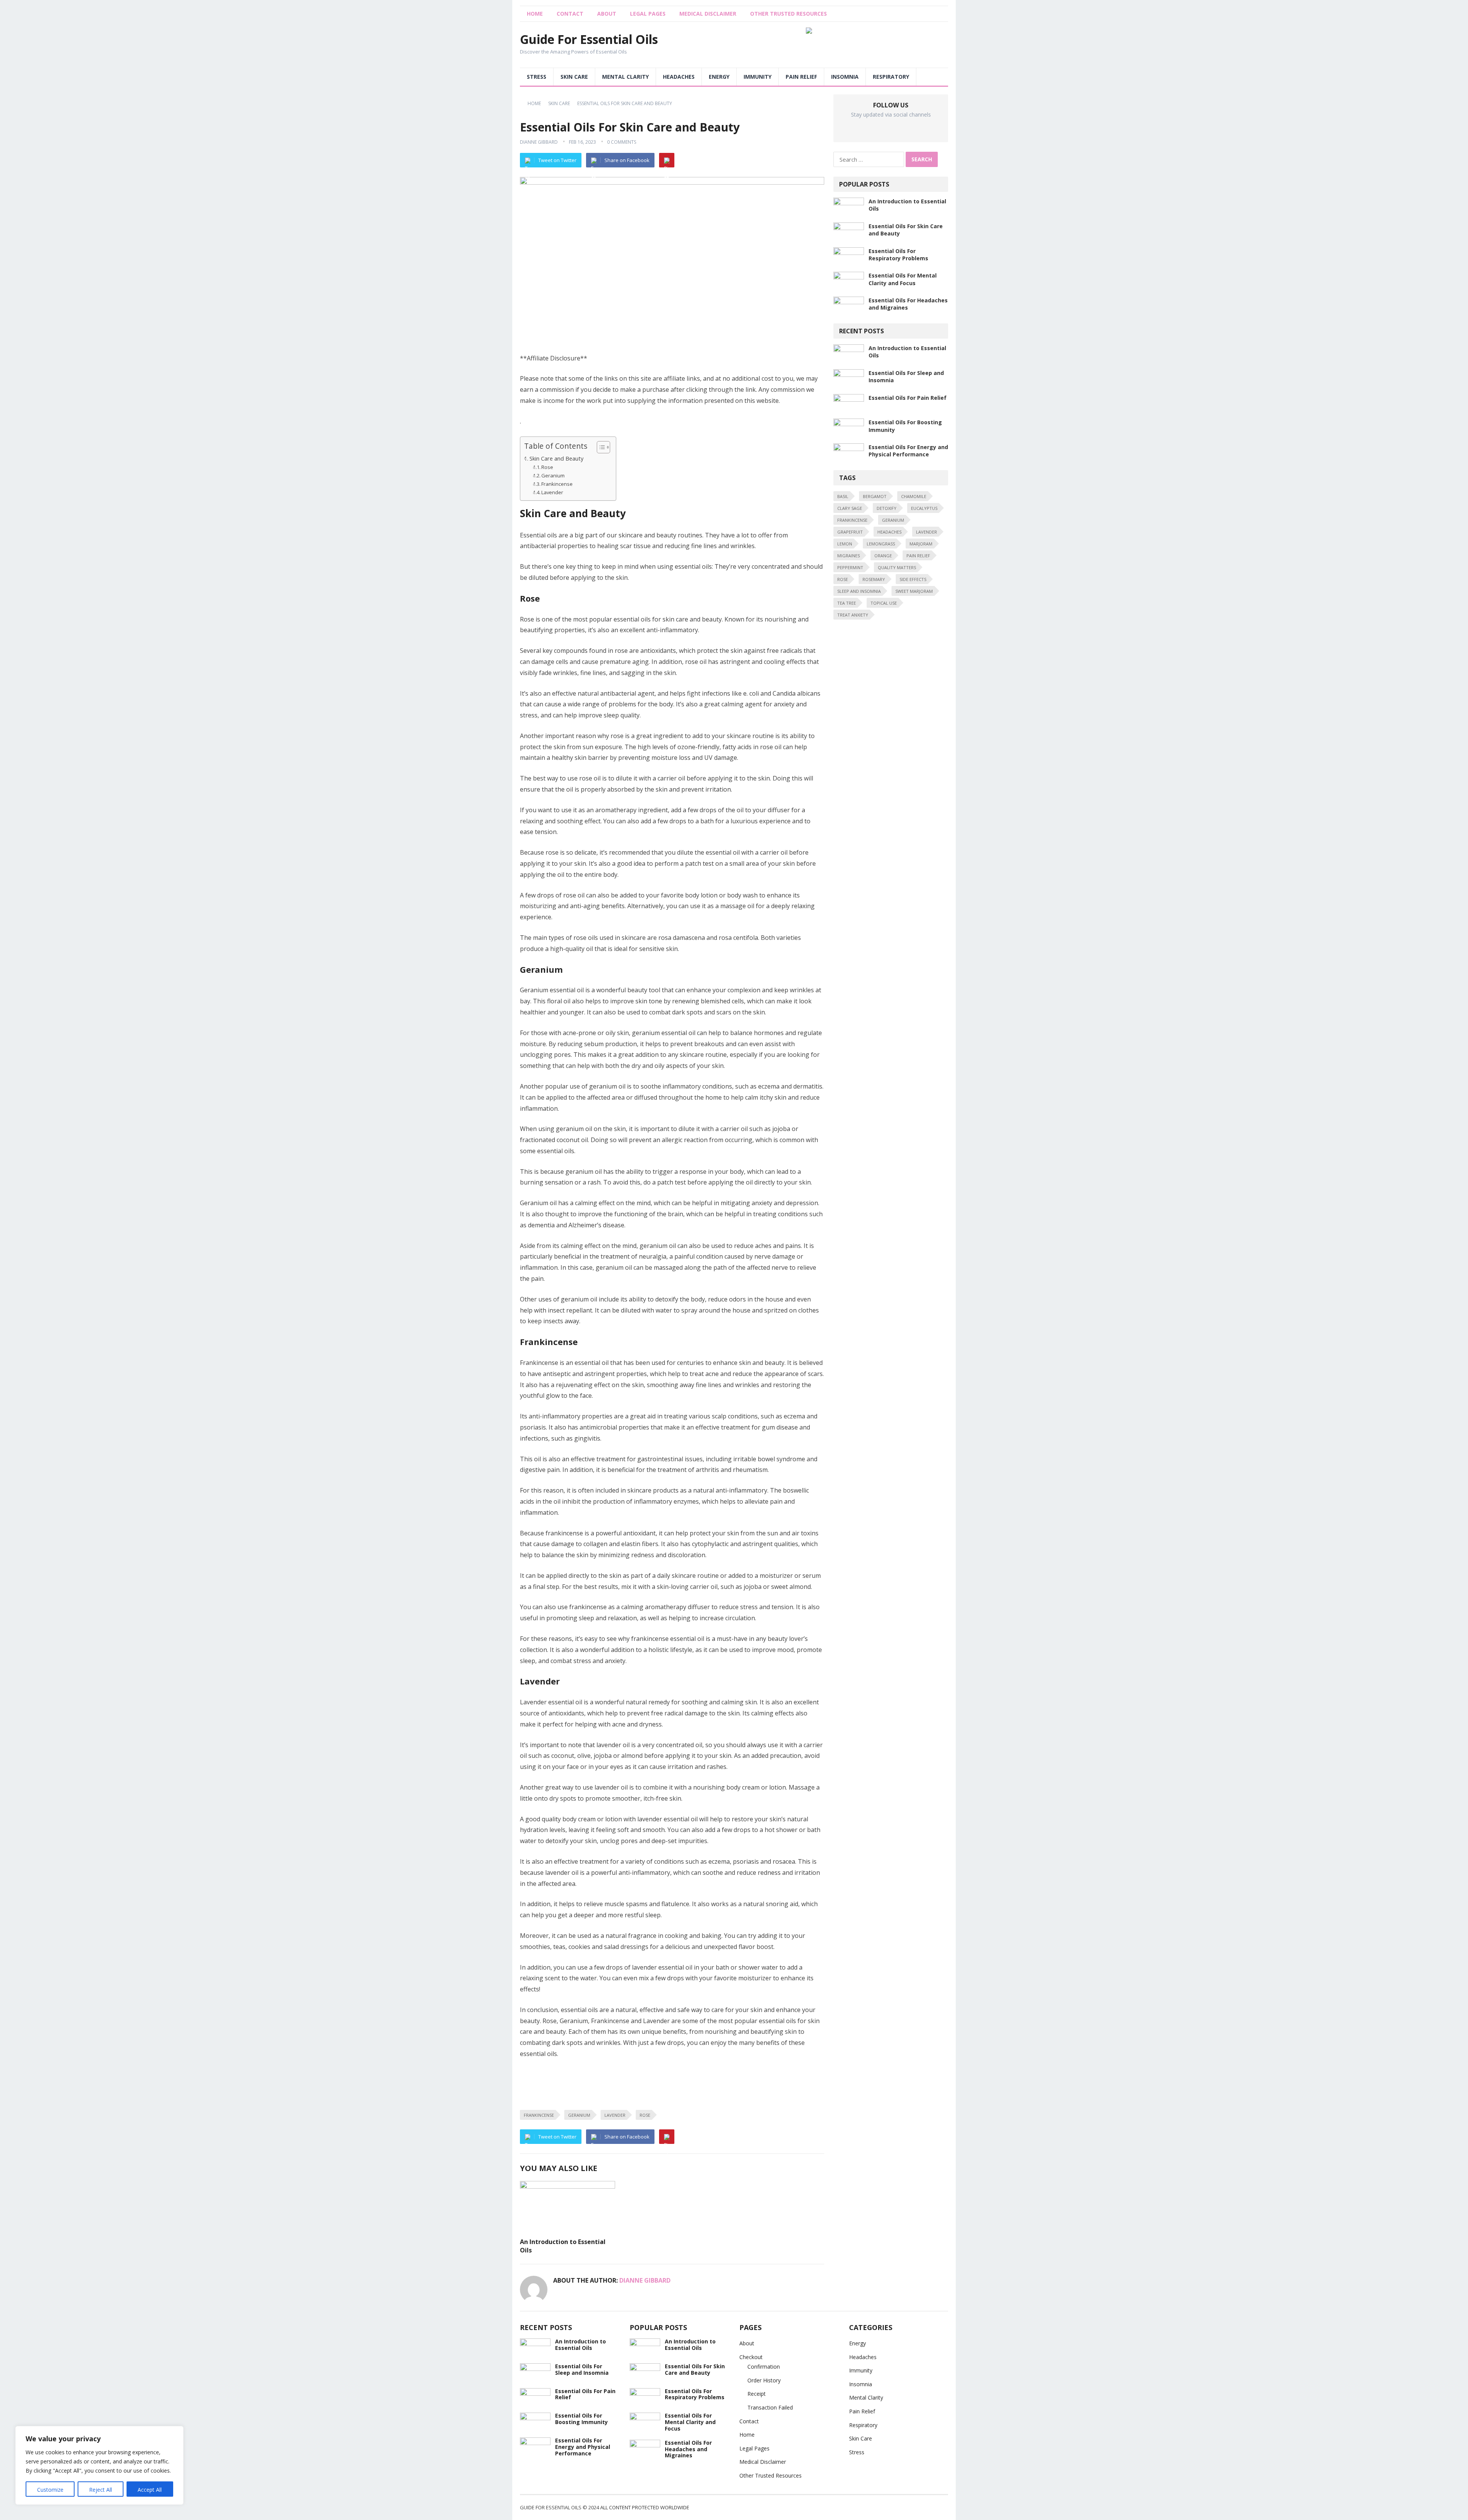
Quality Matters (897, 567)
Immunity (758, 77)
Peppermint (850, 567)
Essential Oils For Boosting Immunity (581, 2419)
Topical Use (884, 603)
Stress (537, 77)
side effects (913, 579)
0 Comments (622, 142)
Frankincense (557, 484)
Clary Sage (850, 508)
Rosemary (874, 579)
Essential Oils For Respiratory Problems (898, 255)
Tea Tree (847, 603)
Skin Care (574, 77)
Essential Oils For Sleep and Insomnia (582, 2369)
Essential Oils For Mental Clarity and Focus (903, 279)
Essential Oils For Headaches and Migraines (688, 2449)
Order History (764, 2380)
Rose (547, 467)
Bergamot (875, 496)
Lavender (552, 492)
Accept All (150, 2490)
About (607, 14)
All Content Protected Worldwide (645, 2507)
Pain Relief (801, 77)
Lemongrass (881, 544)
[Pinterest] (667, 160)
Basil (843, 496)
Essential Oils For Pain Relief (908, 398)
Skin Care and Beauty (556, 458)
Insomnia (845, 77)
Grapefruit (850, 532)
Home (534, 103)
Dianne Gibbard (539, 142)
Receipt (757, 2394)
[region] (99, 2465)
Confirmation (764, 2367)
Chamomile (914, 496)
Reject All (101, 2490)
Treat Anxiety (853, 615)
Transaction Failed (770, 2407)
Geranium (553, 475)
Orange (883, 556)
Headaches (679, 77)
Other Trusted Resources (788, 14)
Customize (50, 2490)
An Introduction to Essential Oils (563, 2246)
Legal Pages (648, 14)
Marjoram (921, 544)
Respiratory (891, 77)
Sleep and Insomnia (859, 591)
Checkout (751, 2357)
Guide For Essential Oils (589, 39)
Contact (570, 14)
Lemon (845, 544)
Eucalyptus (924, 508)
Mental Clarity (625, 77)
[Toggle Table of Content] (600, 447)
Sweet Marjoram (914, 591)
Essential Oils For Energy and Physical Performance (908, 451)
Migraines (848, 556)
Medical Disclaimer (708, 14)
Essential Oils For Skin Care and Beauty (695, 2369)
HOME (535, 14)
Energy (719, 77)
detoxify (887, 508)
